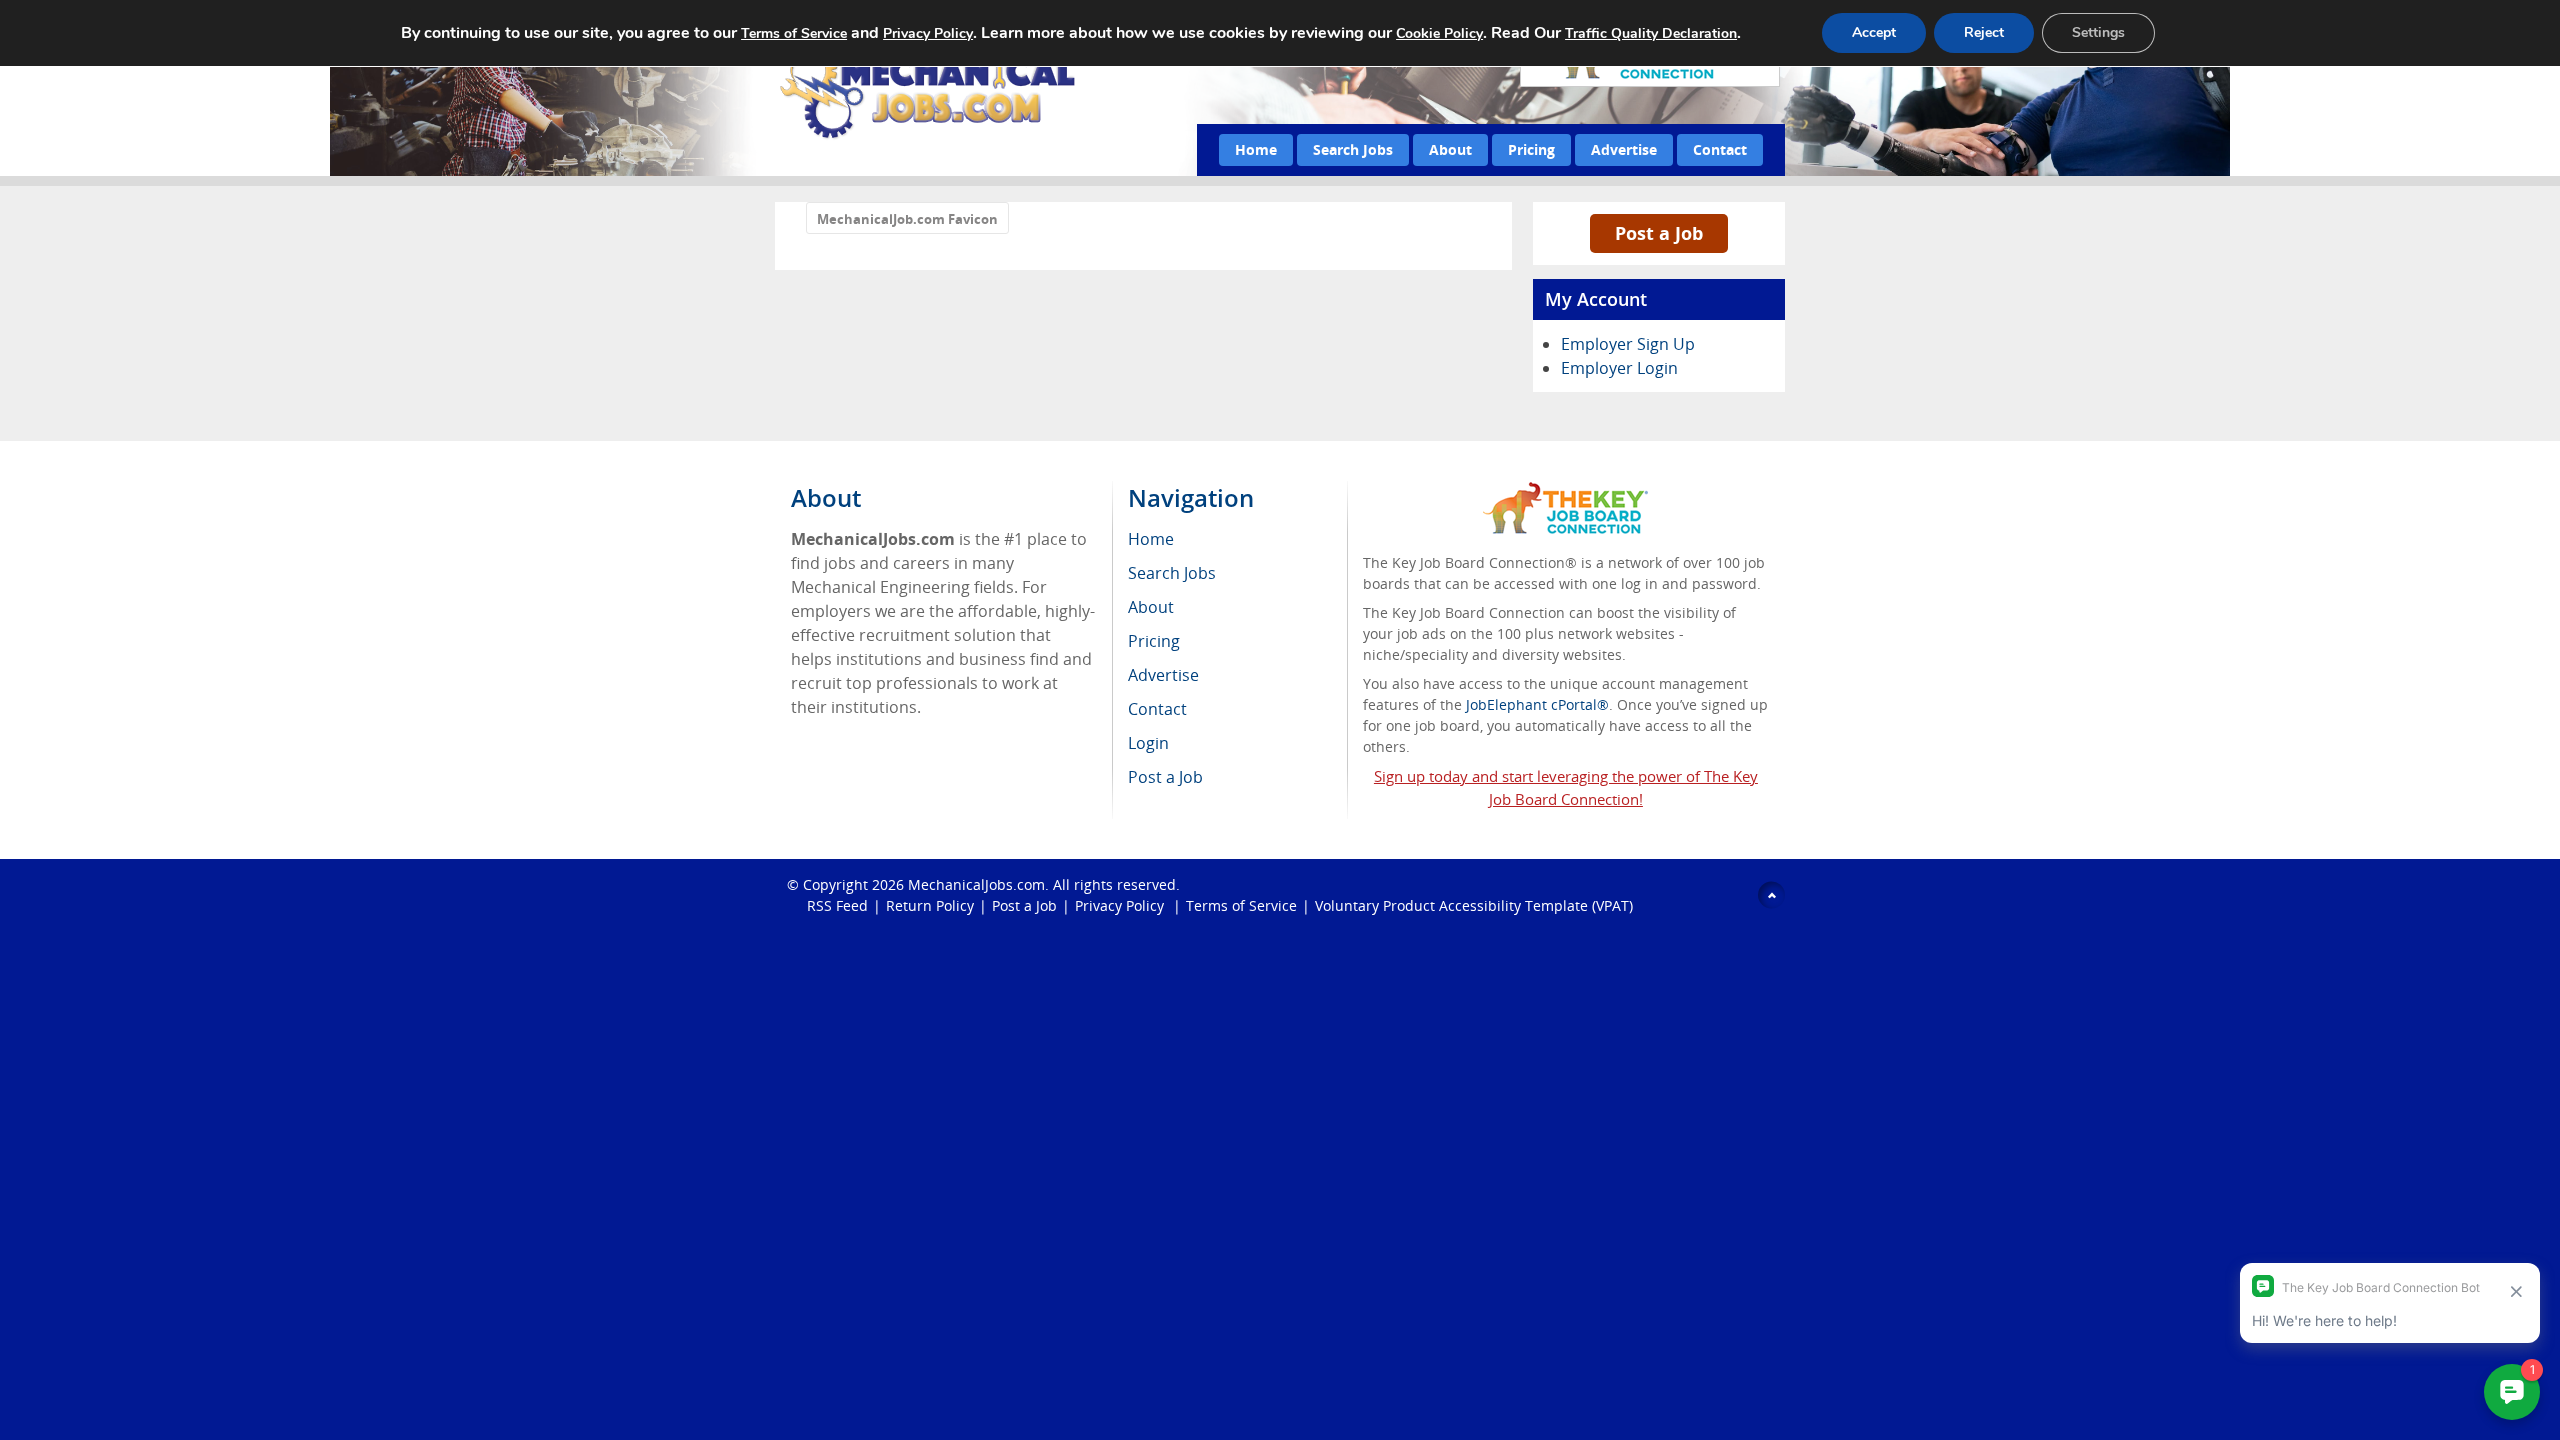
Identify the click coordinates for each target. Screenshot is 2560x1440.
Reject (1984, 32)
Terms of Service (1241, 905)
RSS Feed (837, 905)
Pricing (1531, 149)
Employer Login (1619, 368)
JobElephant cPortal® (1537, 704)
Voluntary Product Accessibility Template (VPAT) (1474, 905)
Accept (1874, 32)
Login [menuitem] (1148, 743)
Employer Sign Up (1628, 344)
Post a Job (1659, 233)
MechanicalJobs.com (976, 884)
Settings (2098, 32)
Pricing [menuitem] (1154, 641)
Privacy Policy (1121, 905)
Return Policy (930, 905)
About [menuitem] (1151, 607)
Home (1256, 149)
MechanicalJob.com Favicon (907, 219)
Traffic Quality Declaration (1651, 33)
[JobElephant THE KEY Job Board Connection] (1565, 491)
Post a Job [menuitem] (1165, 777)
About (1450, 149)
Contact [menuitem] (1157, 709)
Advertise (1624, 149)
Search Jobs (1353, 149)
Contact (1720, 149)
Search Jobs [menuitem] (1172, 573)
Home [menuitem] (1151, 539)
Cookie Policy (1439, 33)
